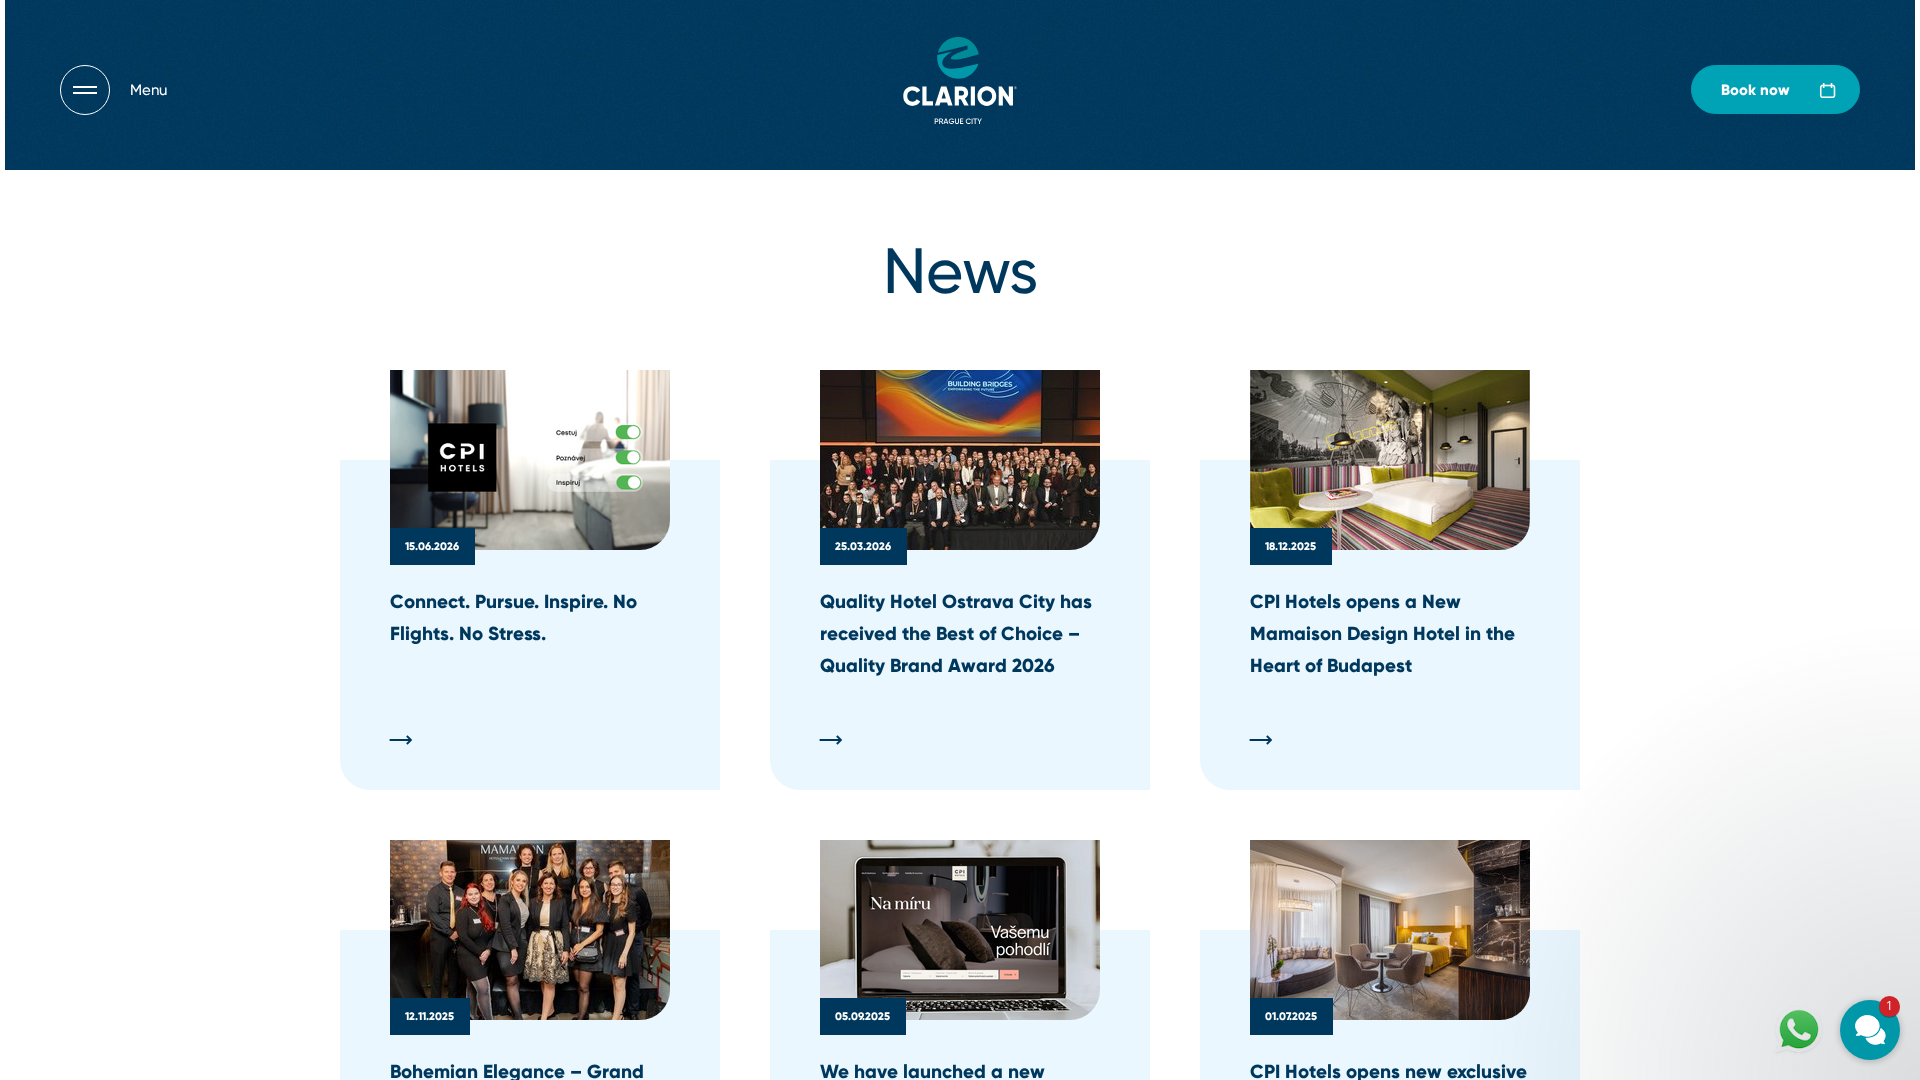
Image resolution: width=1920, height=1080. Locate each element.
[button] (1750, 788)
